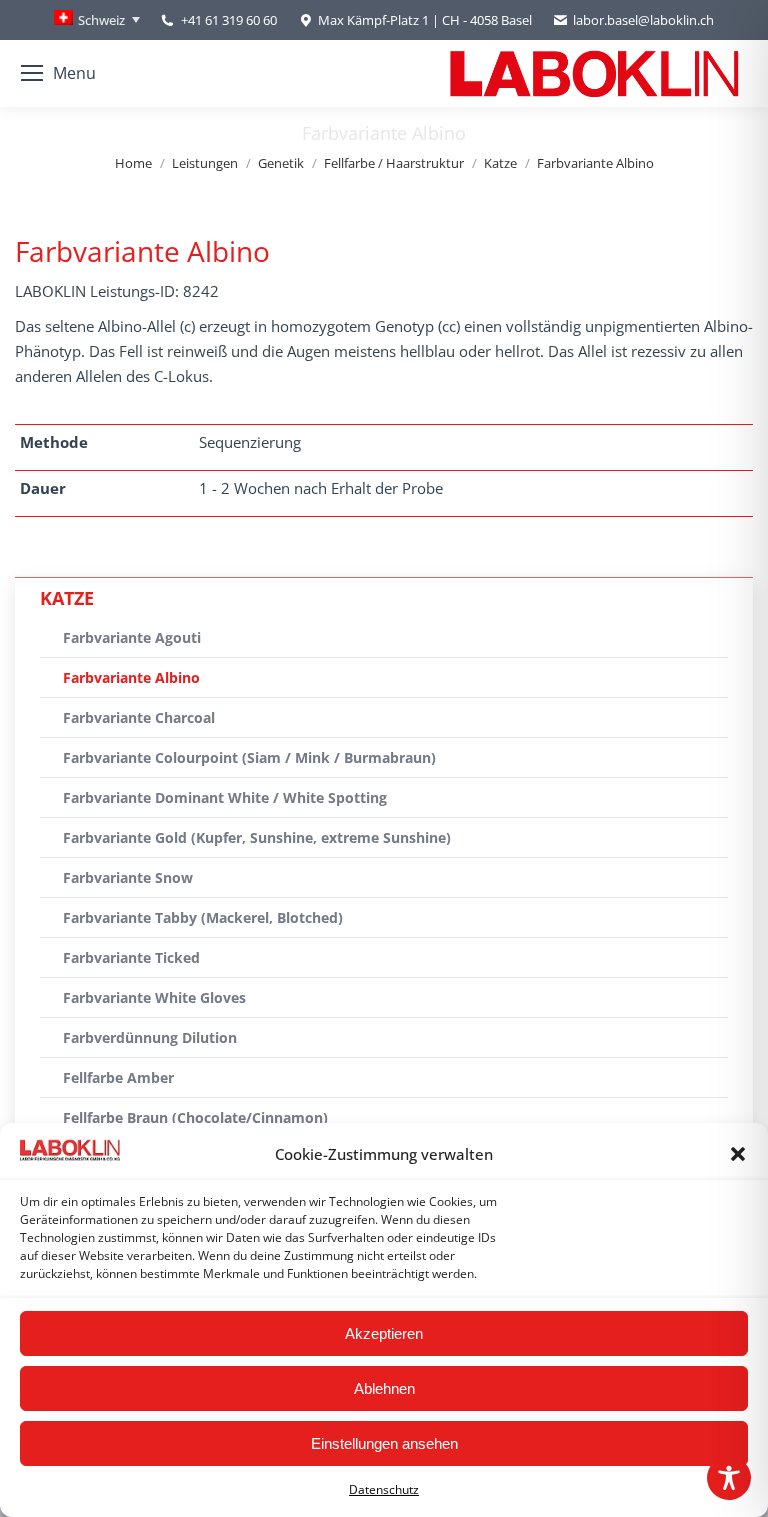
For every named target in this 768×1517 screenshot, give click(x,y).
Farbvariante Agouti (132, 637)
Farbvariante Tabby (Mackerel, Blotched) (203, 917)
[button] (738, 1154)
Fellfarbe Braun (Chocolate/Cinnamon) (195, 1117)
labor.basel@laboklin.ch (643, 20)
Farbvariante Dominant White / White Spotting (225, 797)
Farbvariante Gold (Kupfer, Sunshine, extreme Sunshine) (257, 837)
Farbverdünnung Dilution (150, 1037)
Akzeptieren (384, 1333)
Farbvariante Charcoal (139, 717)
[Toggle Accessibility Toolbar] (729, 1478)
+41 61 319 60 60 (229, 20)
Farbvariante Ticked (131, 957)
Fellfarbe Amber (118, 1077)
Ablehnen (384, 1388)
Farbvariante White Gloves (154, 997)
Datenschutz (384, 1489)
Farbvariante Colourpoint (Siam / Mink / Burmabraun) (249, 757)
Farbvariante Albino (131, 677)
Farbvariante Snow (128, 877)
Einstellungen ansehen (384, 1443)
